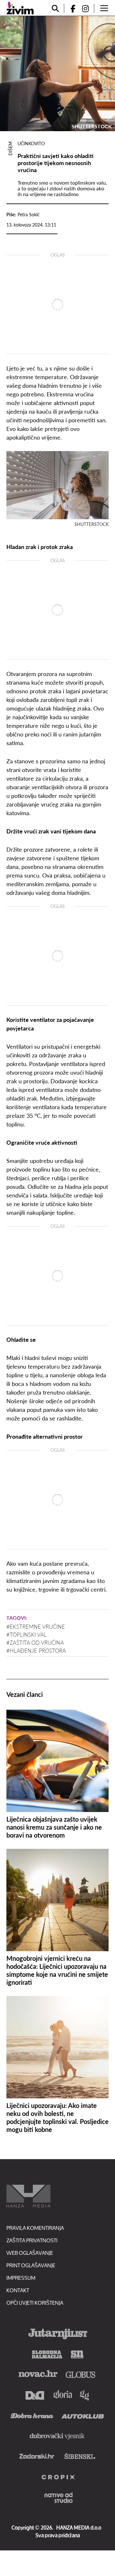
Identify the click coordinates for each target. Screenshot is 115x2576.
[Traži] (55, 8)
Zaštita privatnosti (32, 2240)
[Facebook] (70, 8)
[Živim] (20, 8)
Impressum (21, 2278)
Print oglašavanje (31, 2265)
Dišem (10, 148)
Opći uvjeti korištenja (35, 2303)
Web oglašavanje (30, 2253)
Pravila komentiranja (35, 2228)
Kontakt (18, 2290)
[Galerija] (57, 74)
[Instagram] (88, 8)
